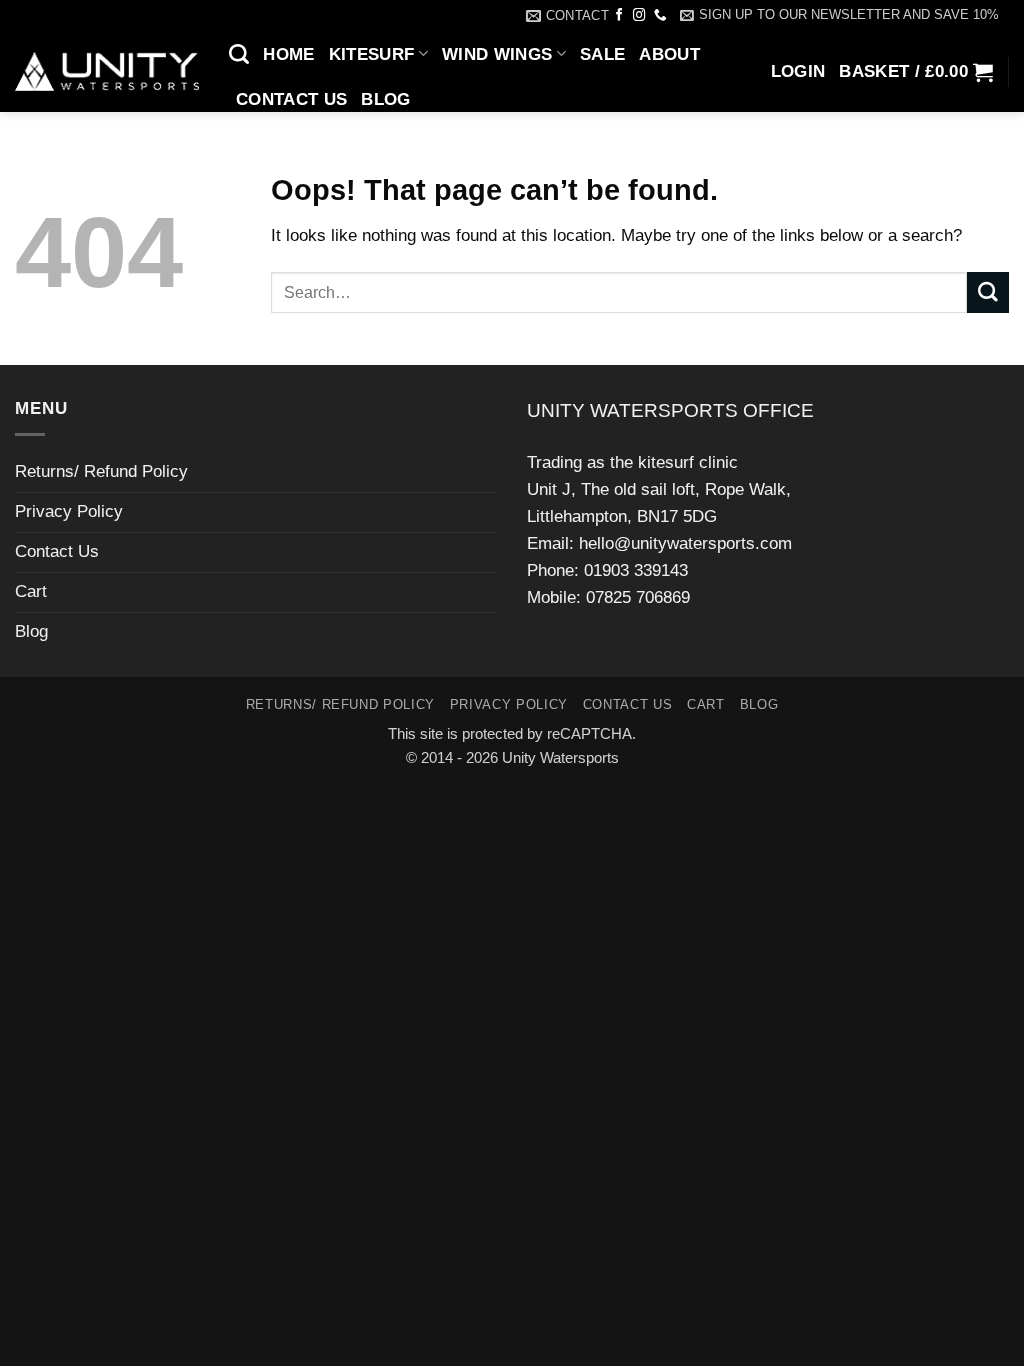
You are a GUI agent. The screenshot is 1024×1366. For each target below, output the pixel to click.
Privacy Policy (69, 511)
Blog (385, 99)
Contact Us (291, 99)
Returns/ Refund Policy (101, 471)
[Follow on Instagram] (639, 16)
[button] (839, 15)
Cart (31, 591)
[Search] (239, 54)
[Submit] (988, 292)
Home (288, 54)
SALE (602, 54)
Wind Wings (497, 54)
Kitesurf (372, 54)
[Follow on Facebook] (619, 16)
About (669, 54)
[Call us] (660, 16)
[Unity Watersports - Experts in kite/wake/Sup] (107, 72)
